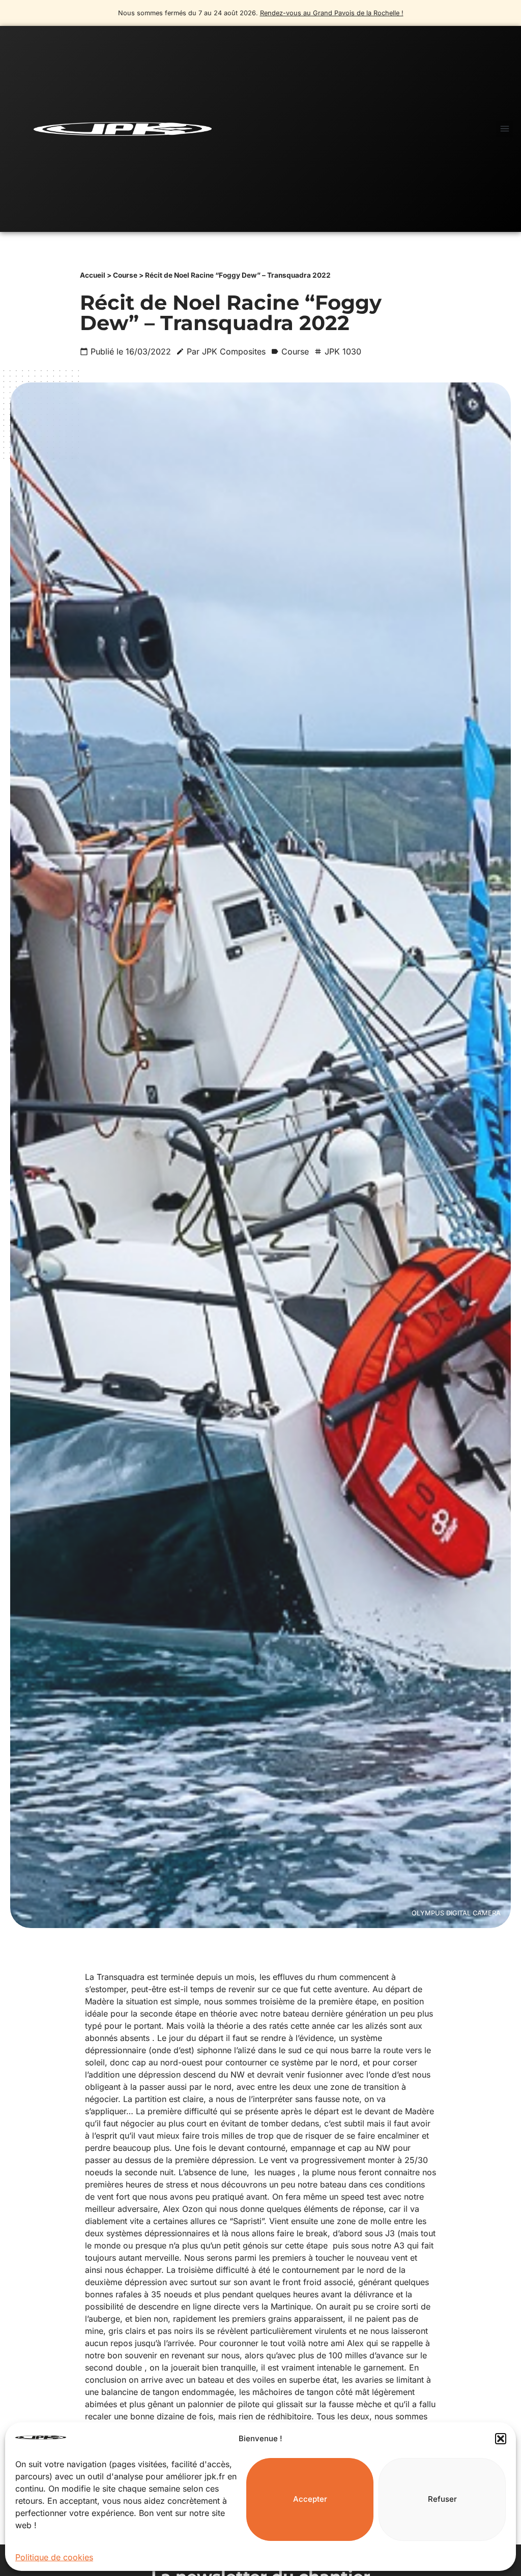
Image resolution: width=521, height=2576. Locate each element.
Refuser (442, 2499)
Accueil (93, 275)
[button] (501, 2439)
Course (125, 275)
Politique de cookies (54, 2557)
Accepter (310, 2499)
